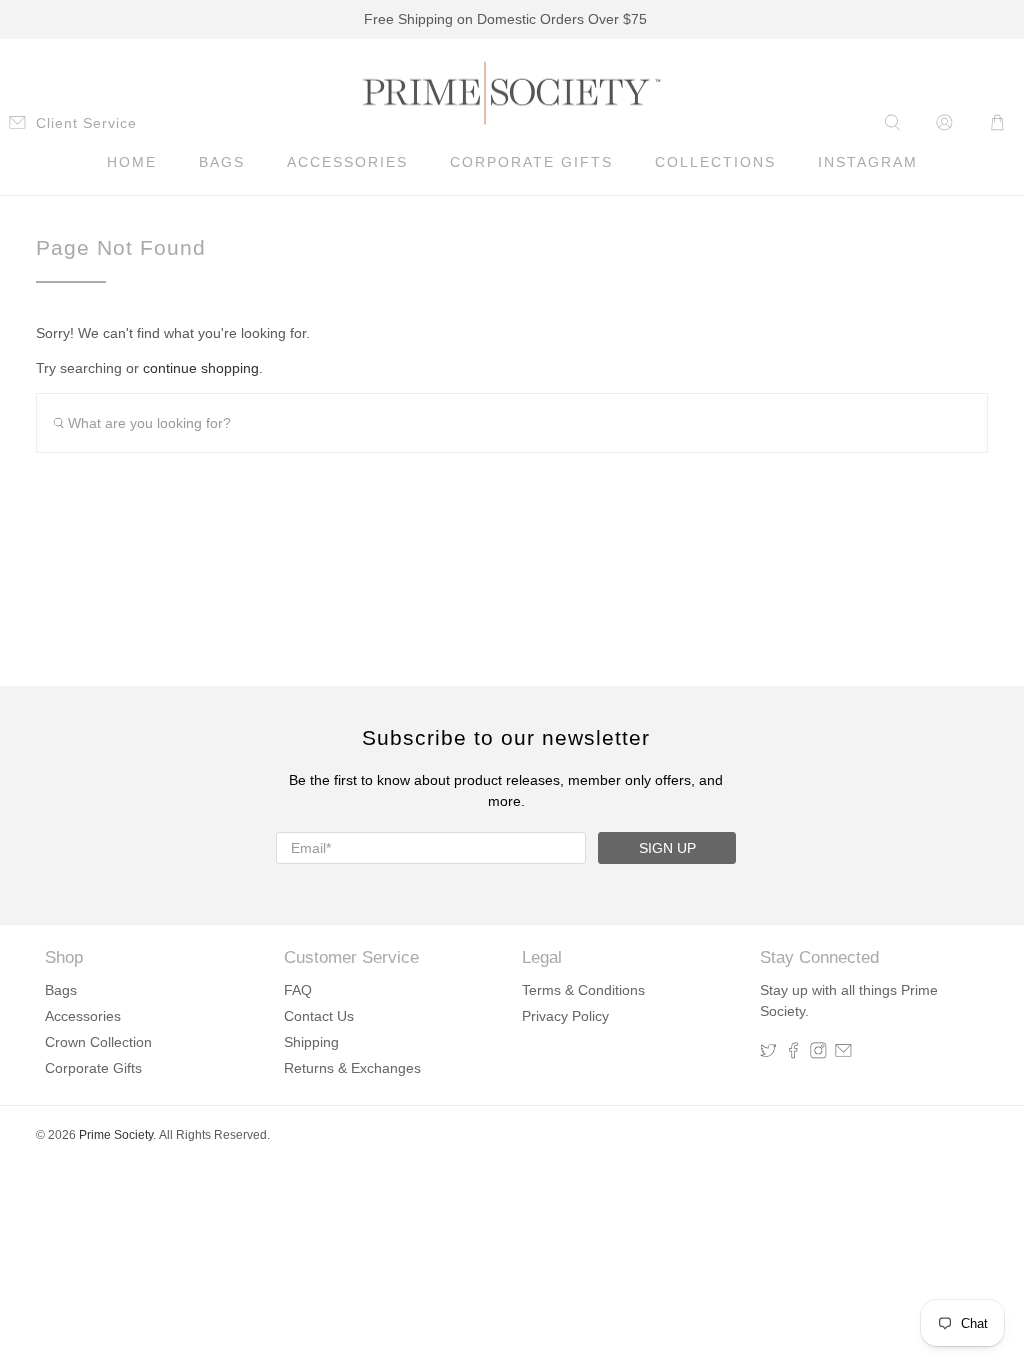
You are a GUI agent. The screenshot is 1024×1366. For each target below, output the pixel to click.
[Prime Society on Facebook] (793, 1054)
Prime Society (116, 1134)
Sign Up (667, 848)
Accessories (347, 162)
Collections (715, 162)
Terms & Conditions (583, 990)
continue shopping (201, 368)
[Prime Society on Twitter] (768, 1054)
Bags (222, 162)
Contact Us (319, 1016)
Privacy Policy (565, 1016)
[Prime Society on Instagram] (818, 1054)
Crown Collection (98, 1042)
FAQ (298, 990)
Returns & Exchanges (352, 1068)
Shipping (311, 1042)
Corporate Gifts (531, 162)
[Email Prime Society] (843, 1054)
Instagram (868, 162)
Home (132, 162)
